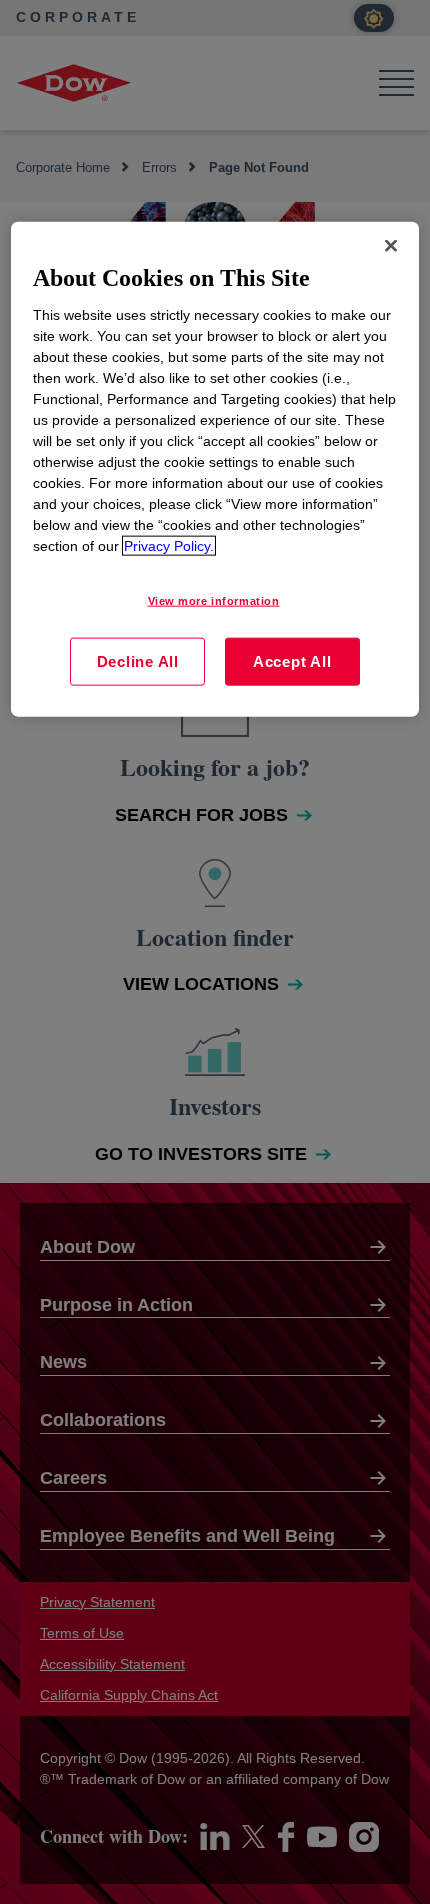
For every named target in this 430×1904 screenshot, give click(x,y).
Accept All (292, 661)
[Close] (391, 245)
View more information (214, 601)
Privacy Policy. (169, 546)
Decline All (138, 661)
